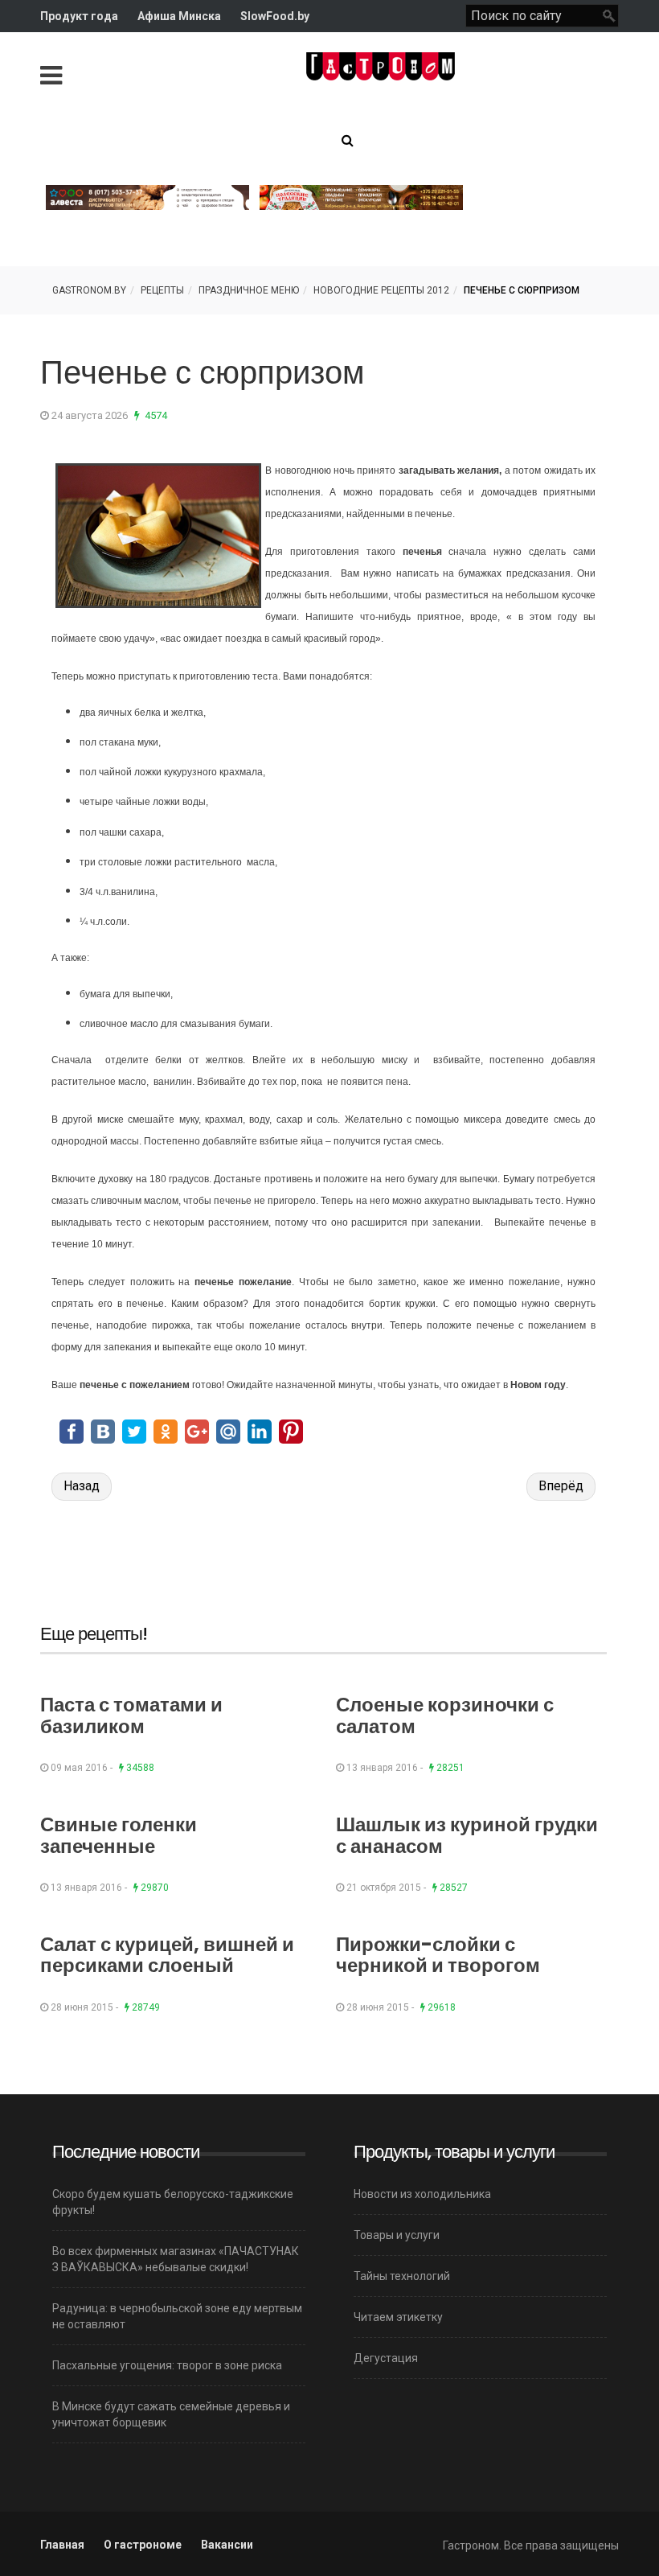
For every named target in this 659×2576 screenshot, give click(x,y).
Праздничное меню (249, 290)
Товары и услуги (397, 2235)
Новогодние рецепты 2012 (381, 290)
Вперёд (561, 1486)
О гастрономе (143, 2545)
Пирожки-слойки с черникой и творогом (438, 1955)
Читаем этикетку (398, 2317)
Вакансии (227, 2545)
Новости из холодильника (422, 2194)
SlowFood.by (275, 16)
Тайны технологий (402, 2276)
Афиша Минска (179, 16)
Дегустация (386, 2358)
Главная (62, 2545)
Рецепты (162, 290)
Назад (82, 1486)
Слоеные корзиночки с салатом (445, 1715)
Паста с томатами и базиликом (131, 1715)
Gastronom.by (89, 290)
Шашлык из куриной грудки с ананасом (467, 1835)
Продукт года (79, 16)
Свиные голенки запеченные (119, 1835)
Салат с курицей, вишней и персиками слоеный (167, 1955)
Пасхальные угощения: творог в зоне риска (167, 2365)
